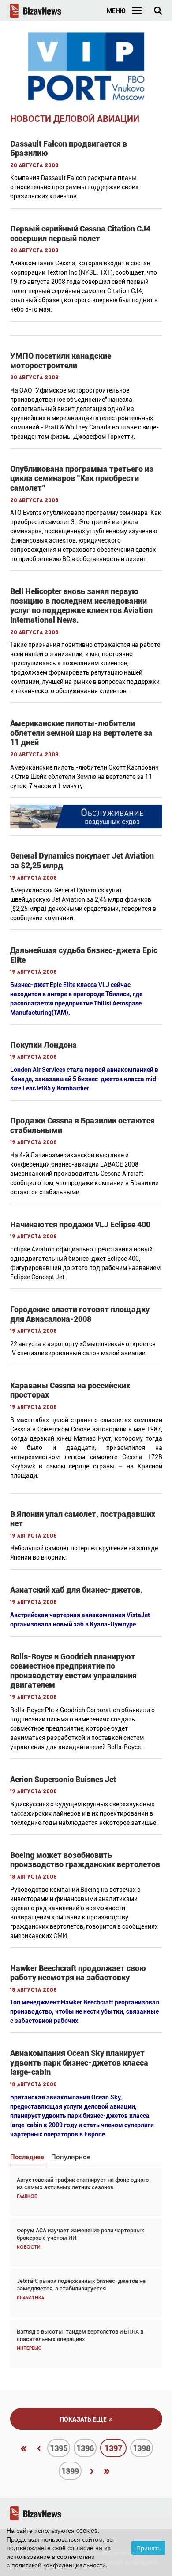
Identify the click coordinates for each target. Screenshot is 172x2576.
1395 (59, 2448)
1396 (85, 2448)
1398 (142, 2448)
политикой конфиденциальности (59, 2565)
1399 (70, 2471)
